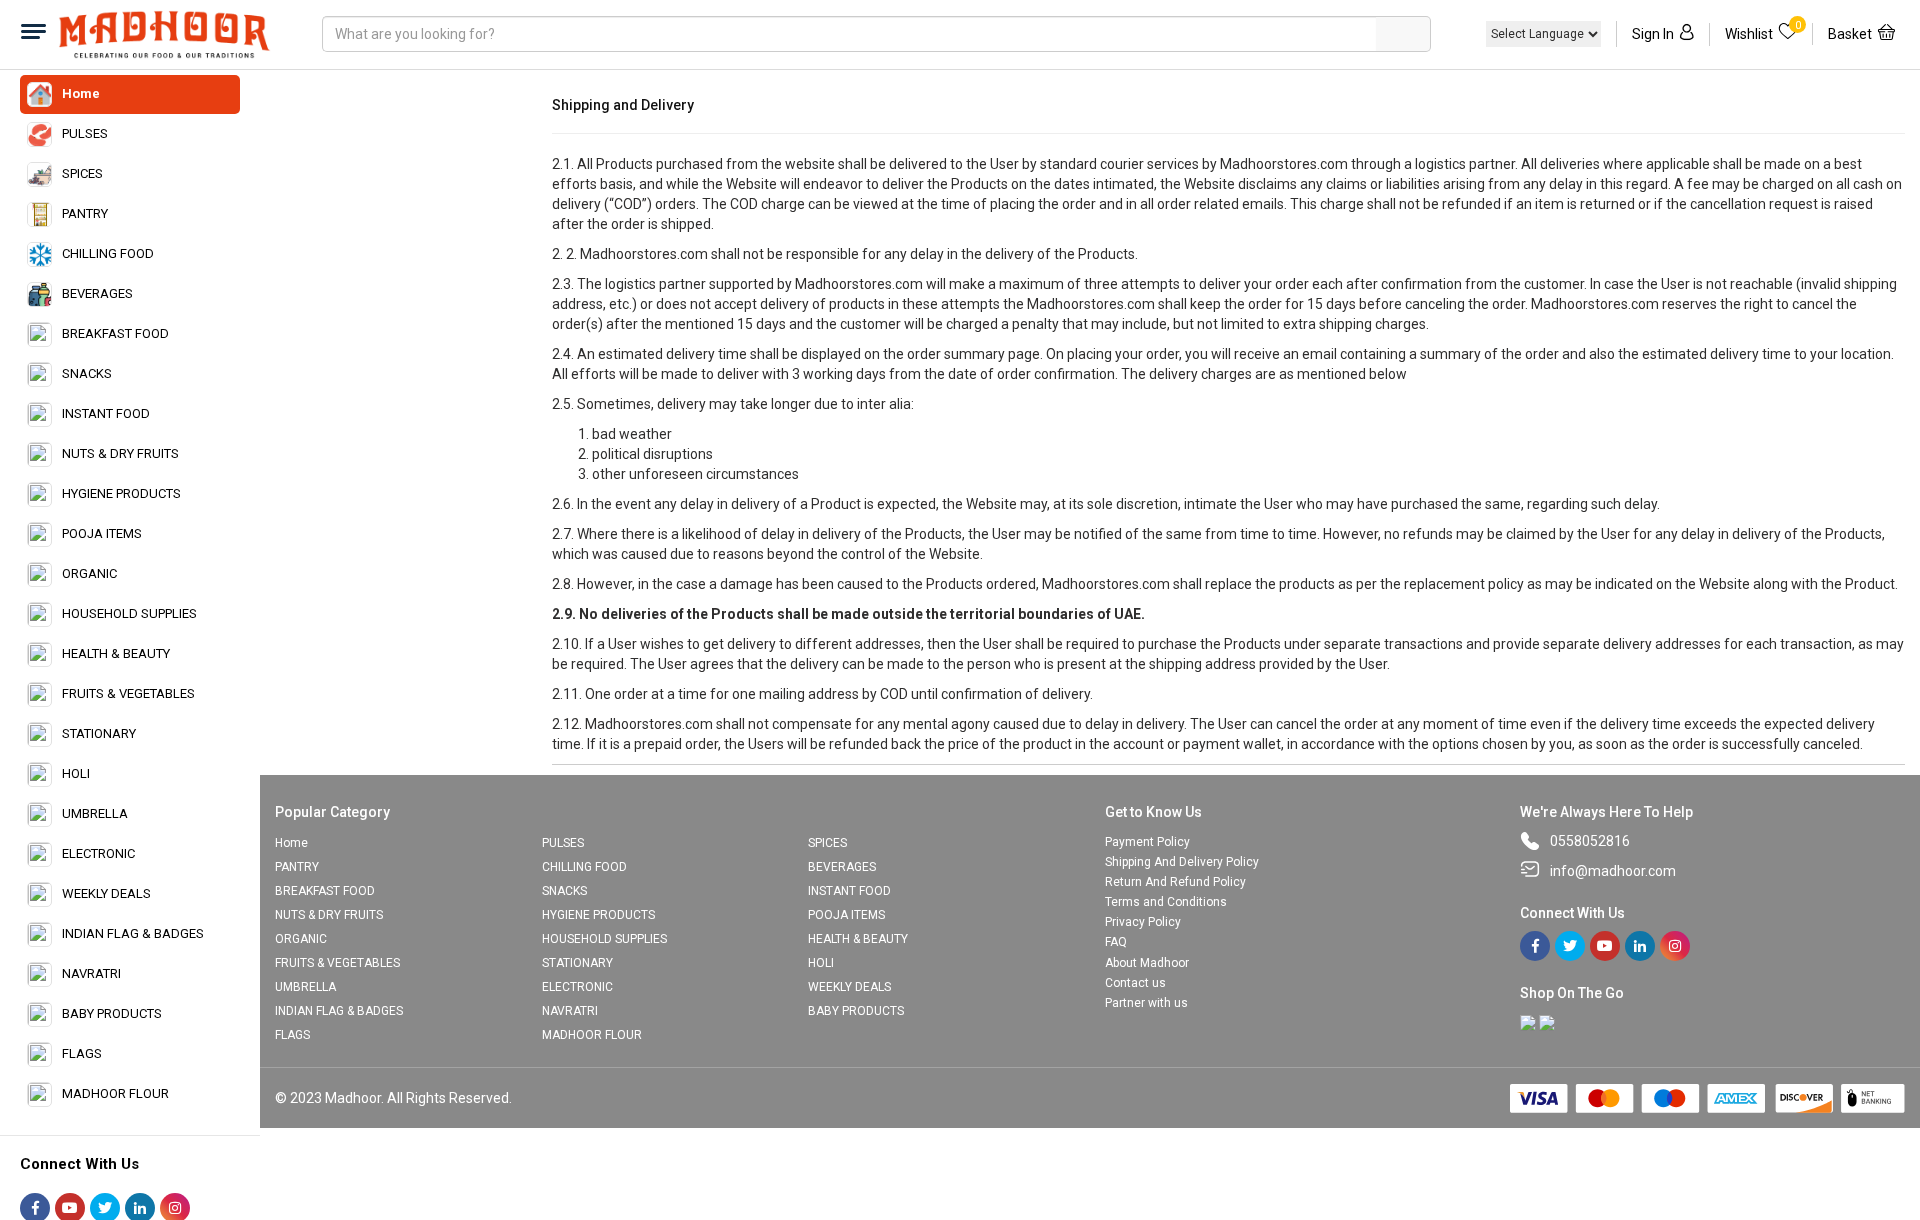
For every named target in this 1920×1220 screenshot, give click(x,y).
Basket (1850, 34)
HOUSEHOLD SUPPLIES (129, 613)
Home (81, 93)
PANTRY (85, 213)
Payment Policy (1147, 842)
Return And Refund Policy (1175, 882)
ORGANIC (89, 573)
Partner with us (1146, 1003)
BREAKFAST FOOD (115, 333)
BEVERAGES (97, 293)
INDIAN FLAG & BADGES (133, 933)
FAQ (1116, 942)
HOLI (76, 773)
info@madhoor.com (1613, 871)
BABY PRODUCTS (112, 1013)
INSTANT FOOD (106, 413)
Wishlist (1763, 32)
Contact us (1135, 983)
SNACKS (87, 373)
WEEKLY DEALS (106, 893)
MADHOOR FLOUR (115, 1093)
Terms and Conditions (1166, 902)
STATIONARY (99, 733)
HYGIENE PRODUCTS (121, 493)
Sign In (1653, 34)
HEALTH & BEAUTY (116, 653)
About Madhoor (1147, 963)
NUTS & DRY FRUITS (120, 453)
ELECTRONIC (98, 853)
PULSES (85, 133)
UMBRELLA (95, 813)
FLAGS (82, 1053)
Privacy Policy (1143, 922)
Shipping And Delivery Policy (1182, 862)
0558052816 (1590, 841)
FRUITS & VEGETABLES (128, 693)
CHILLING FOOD (108, 253)
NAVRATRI (91, 973)
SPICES (82, 173)
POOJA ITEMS (102, 533)
